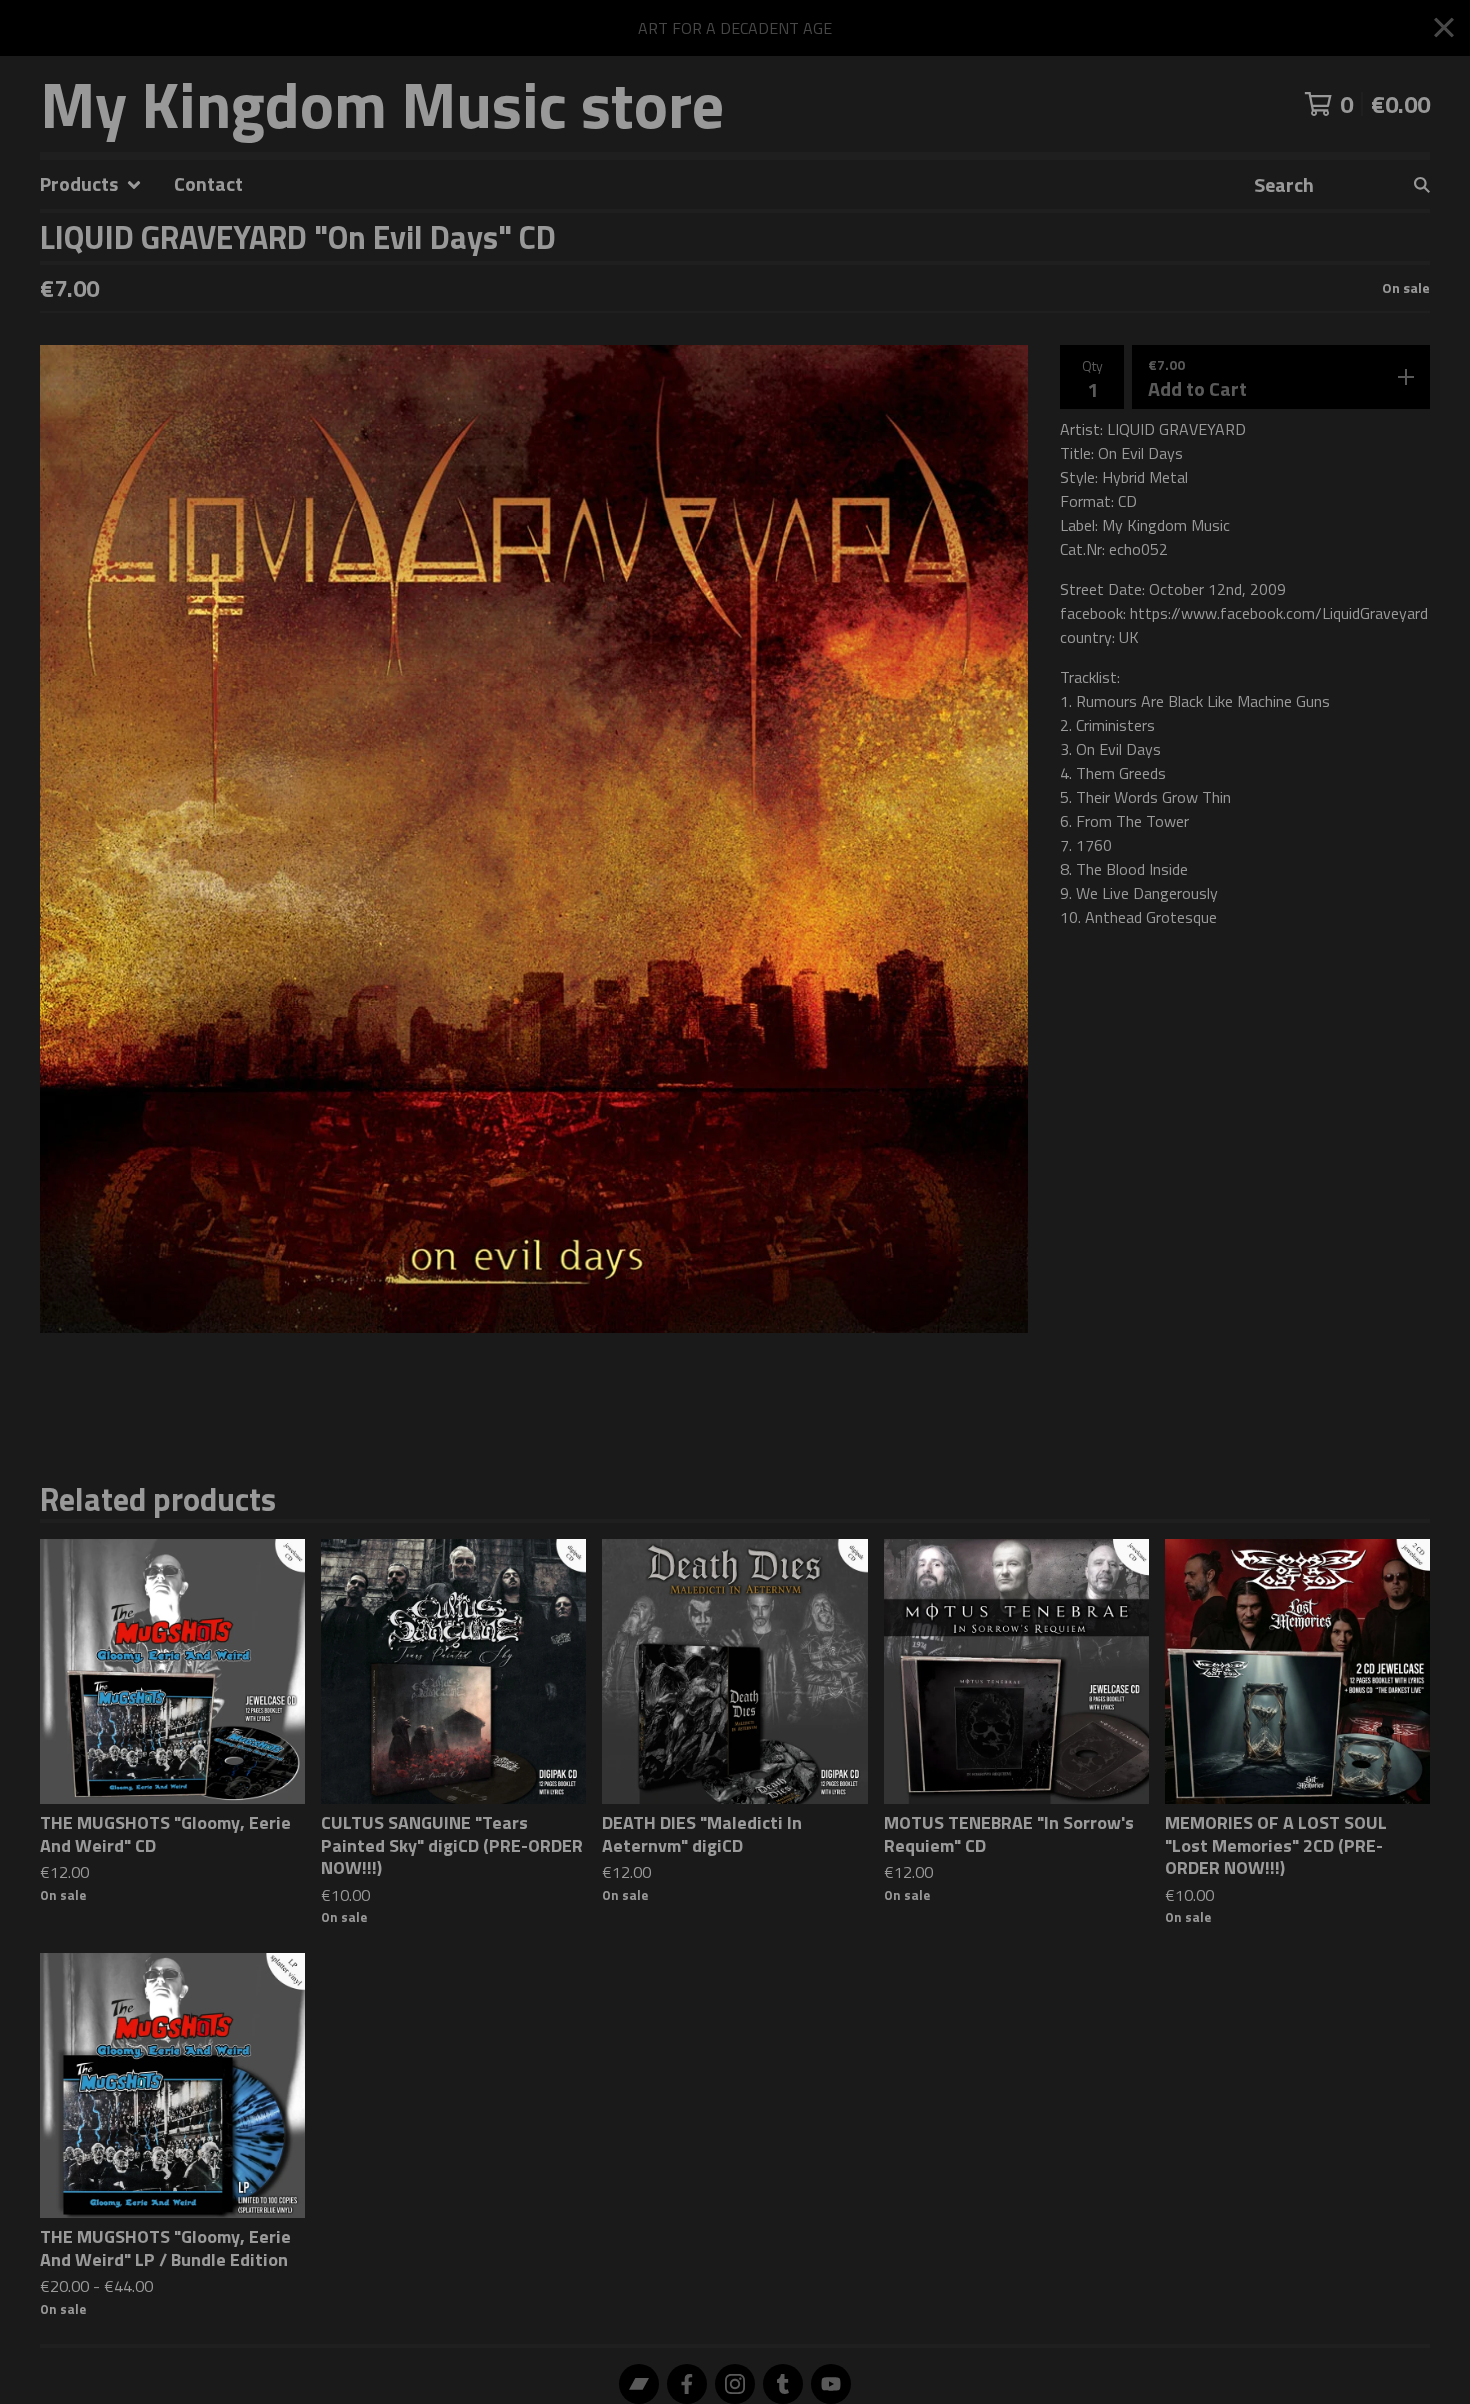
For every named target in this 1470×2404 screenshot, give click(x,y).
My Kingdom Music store (382, 104)
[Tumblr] (783, 2384)
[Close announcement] (1444, 28)
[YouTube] (831, 2384)
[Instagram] (735, 2384)
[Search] (1422, 184)
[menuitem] (91, 184)
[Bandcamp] (639, 2384)
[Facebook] (687, 2384)
